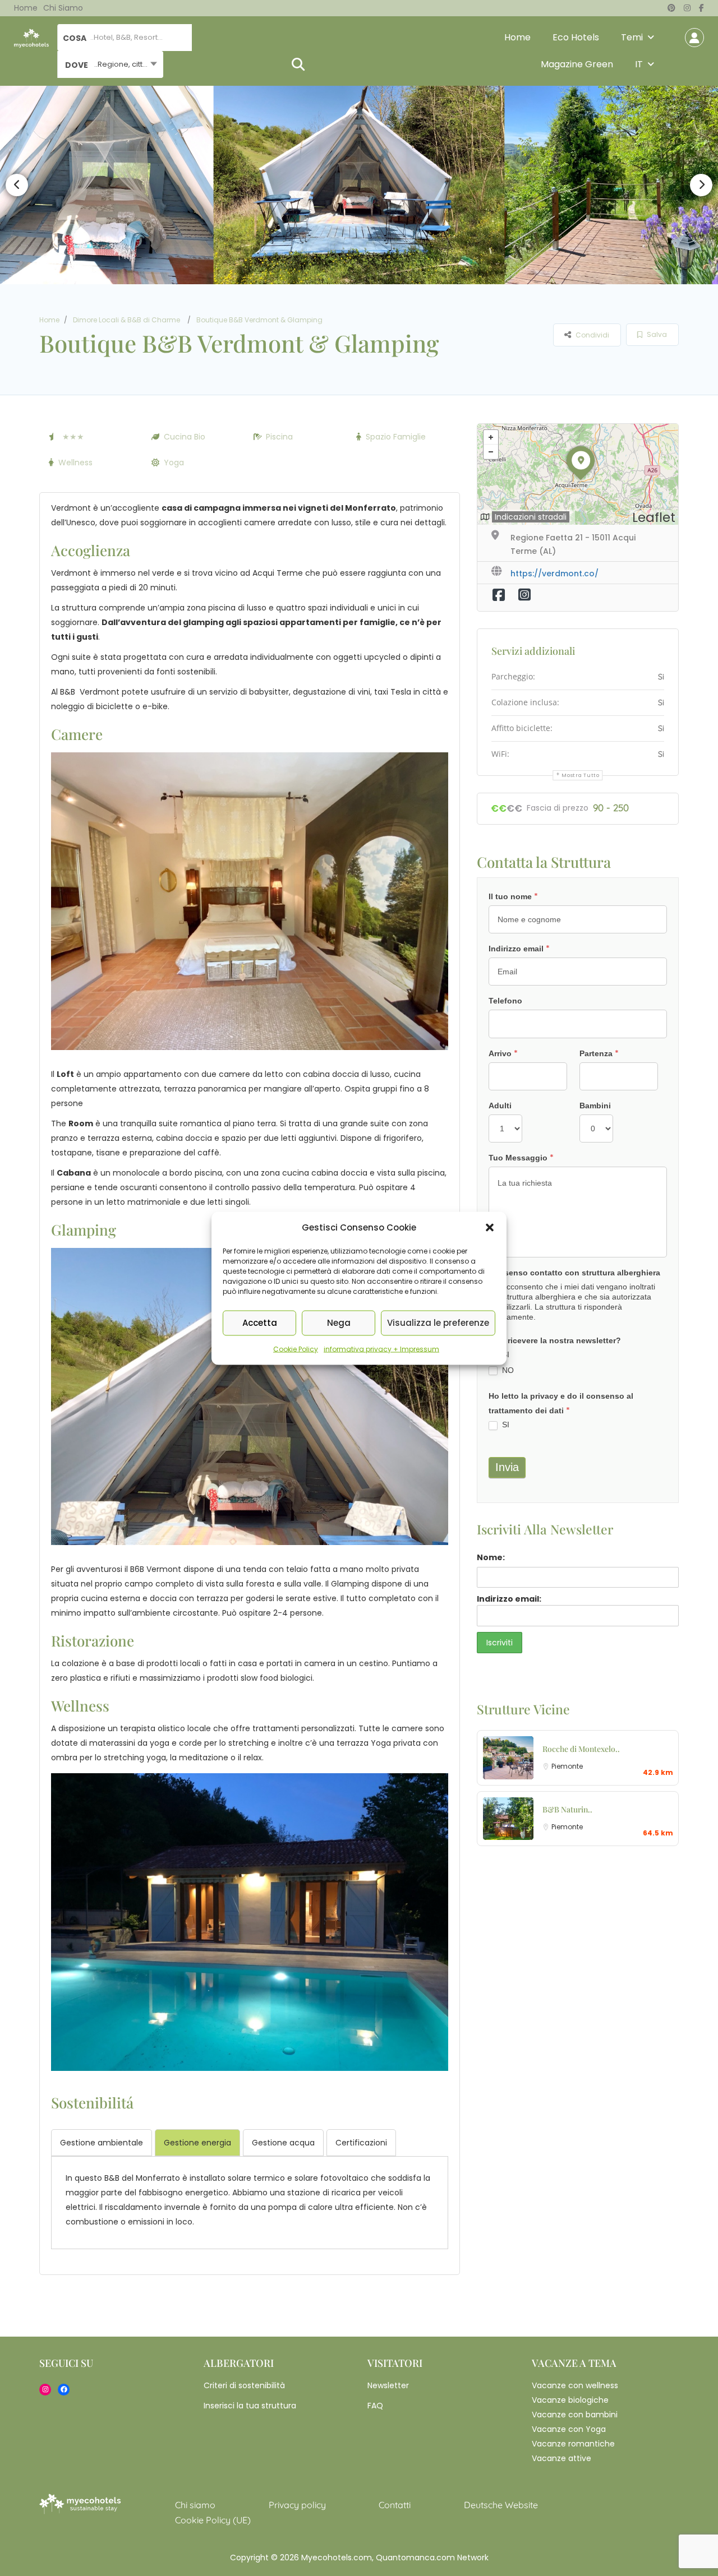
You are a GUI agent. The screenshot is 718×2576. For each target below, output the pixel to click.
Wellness (75, 463)
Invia (507, 1467)
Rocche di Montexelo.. (581, 1749)
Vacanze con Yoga (569, 2429)
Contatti (395, 2505)
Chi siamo (63, 8)
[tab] (102, 2143)
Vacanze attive (561, 2458)
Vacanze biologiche (570, 2400)
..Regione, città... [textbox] (123, 64)
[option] (359, 185)
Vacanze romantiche (573, 2444)
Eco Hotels (576, 37)
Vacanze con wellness (575, 2385)
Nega (339, 1323)
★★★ (73, 437)
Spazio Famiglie (396, 437)
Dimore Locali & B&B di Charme (126, 320)
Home (26, 8)
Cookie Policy (296, 1349)
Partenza (599, 1053)
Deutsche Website (501, 2505)
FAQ (375, 2406)
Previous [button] (17, 185)
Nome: (491, 1557)
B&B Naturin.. (567, 1809)
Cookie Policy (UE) (213, 2520)
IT (639, 64)
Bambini (595, 1106)
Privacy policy (297, 2505)
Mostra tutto (580, 775)
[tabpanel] (250, 2200)
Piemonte (567, 1766)
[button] (490, 1227)
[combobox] (110, 64)
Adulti (500, 1106)
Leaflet (654, 517)
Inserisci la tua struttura (250, 2406)
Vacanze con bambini (575, 2415)
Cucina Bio (185, 437)
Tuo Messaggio (521, 1158)
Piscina (279, 437)
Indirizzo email (519, 949)
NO (507, 1370)
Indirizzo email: (509, 1599)
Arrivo (503, 1053)
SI (505, 1354)
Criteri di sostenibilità (244, 2385)
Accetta (260, 1323)
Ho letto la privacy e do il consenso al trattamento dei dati (561, 1404)
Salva (656, 334)
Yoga (174, 463)
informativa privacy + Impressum (381, 1349)
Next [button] (701, 185)
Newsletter (388, 2385)
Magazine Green (577, 64)
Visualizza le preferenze (438, 1323)
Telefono (505, 1001)
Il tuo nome (513, 896)
